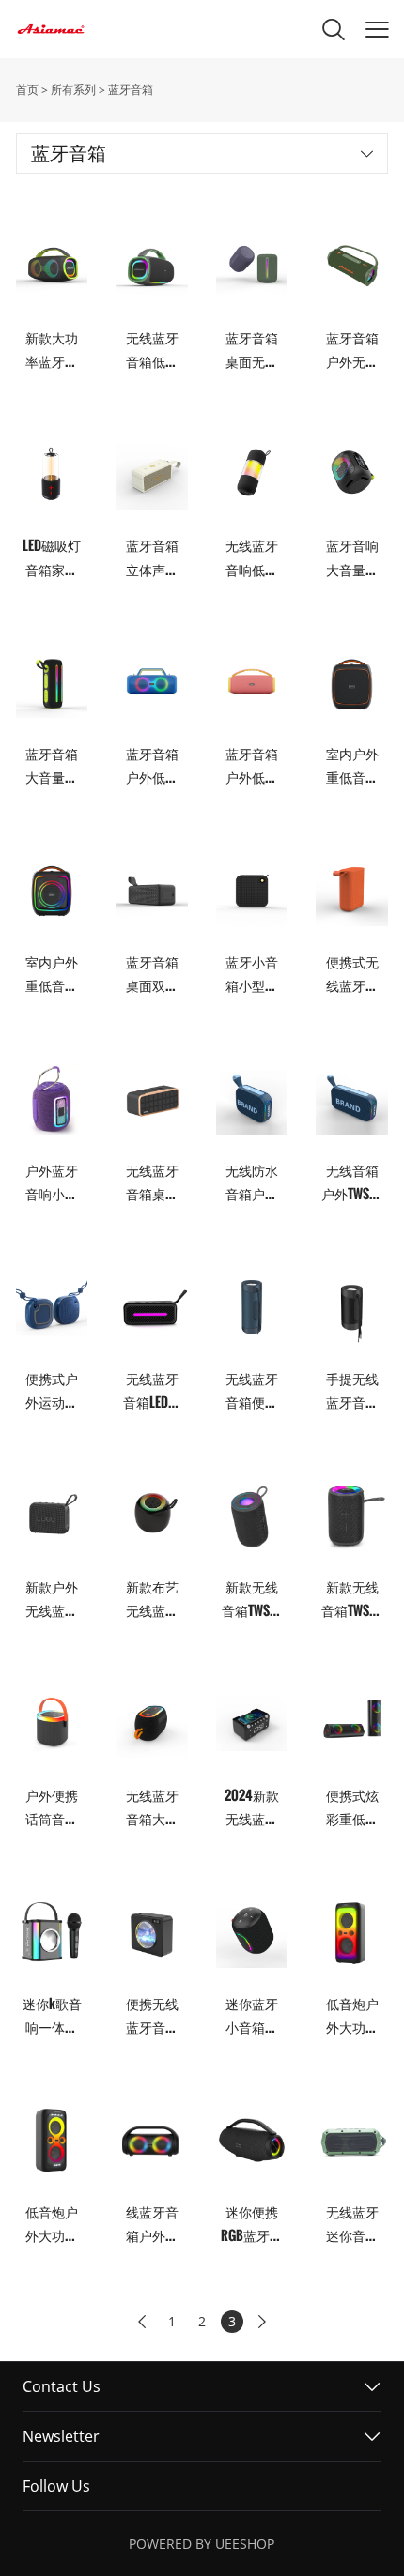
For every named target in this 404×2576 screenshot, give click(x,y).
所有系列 (73, 90)
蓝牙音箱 (131, 90)
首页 (27, 90)
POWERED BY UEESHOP (202, 2544)
